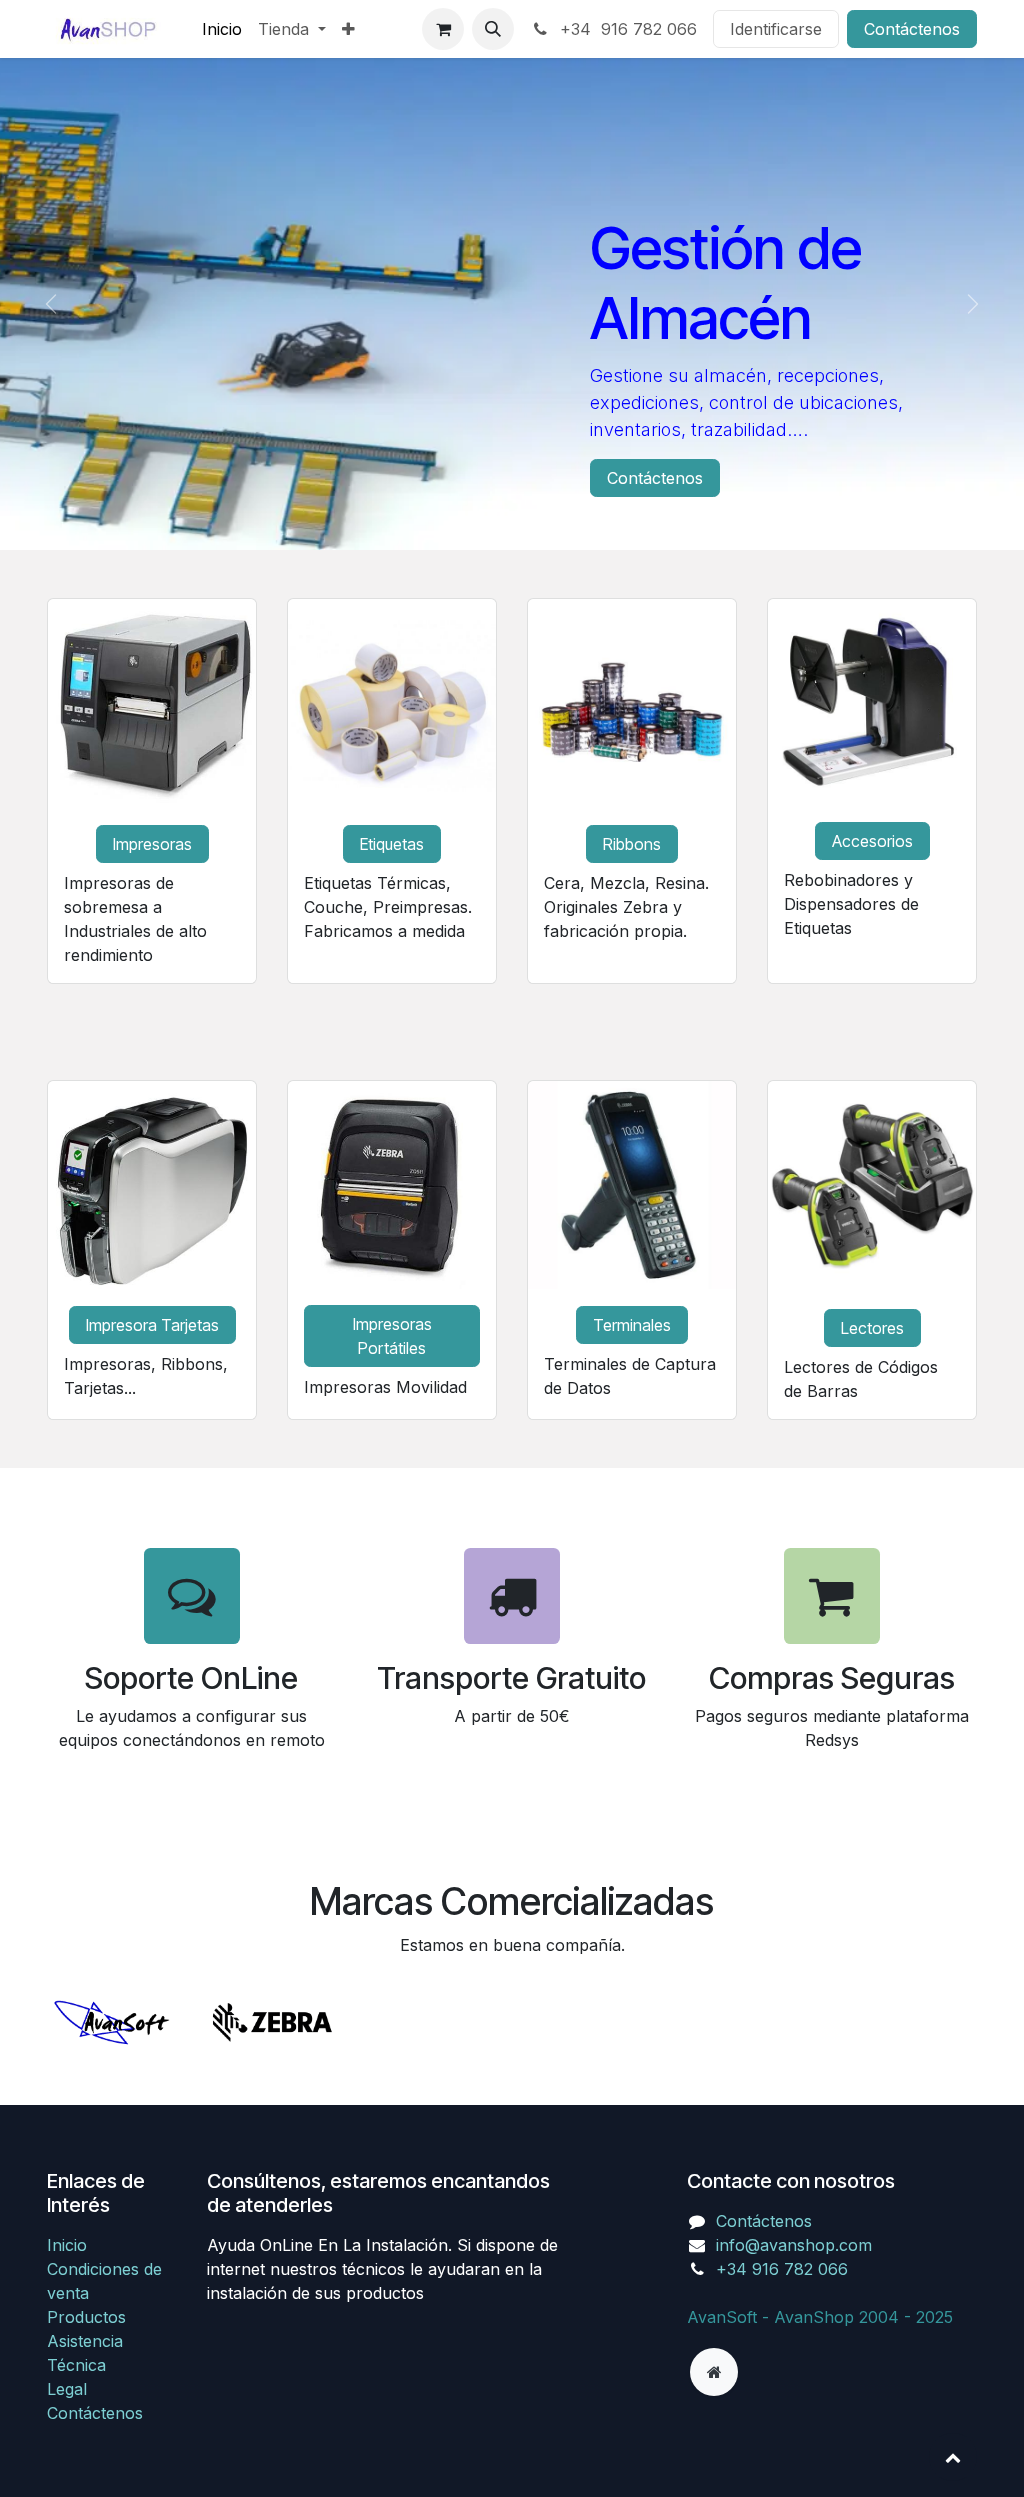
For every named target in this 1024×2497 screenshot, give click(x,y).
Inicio (67, 2245)
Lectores (872, 1328)
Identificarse (776, 29)
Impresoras (152, 844)
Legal (67, 2389)
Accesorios (872, 841)
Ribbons (632, 844)
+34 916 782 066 (626, 29)
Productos (86, 2317)
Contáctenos (912, 29)
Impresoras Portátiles (392, 1336)
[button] (493, 29)
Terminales (632, 1325)
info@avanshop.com (794, 2245)
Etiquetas (392, 844)
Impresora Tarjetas (152, 1325)
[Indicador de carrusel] (494, 510)
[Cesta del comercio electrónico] (443, 29)
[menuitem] (222, 29)
